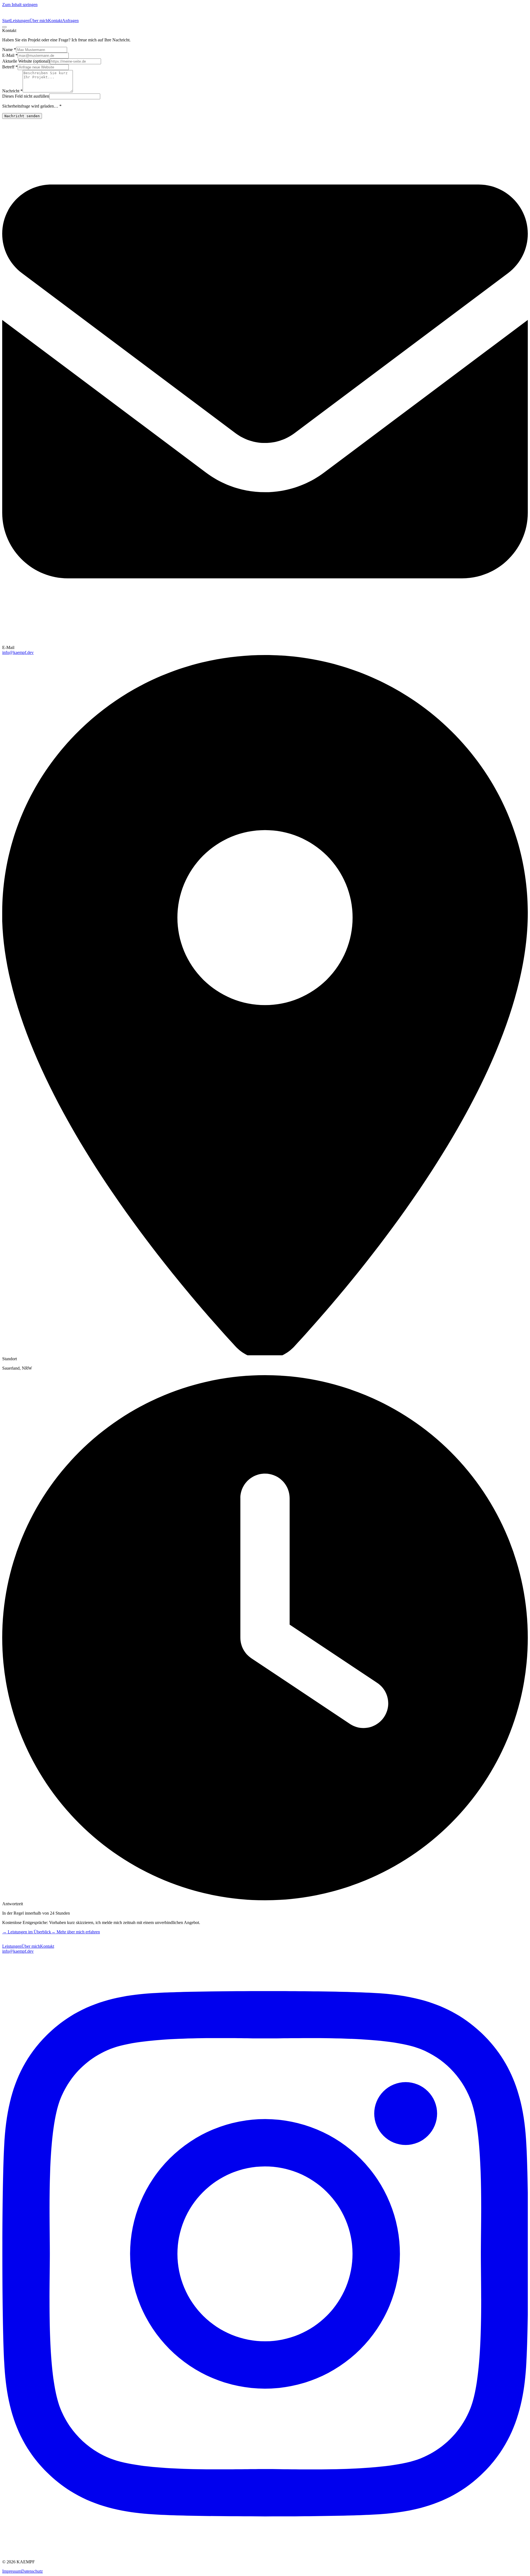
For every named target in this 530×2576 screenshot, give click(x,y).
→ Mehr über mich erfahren (75, 1932)
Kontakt (55, 21)
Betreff (10, 67)
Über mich (39, 21)
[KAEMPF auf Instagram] (265, 2552)
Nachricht (12, 91)
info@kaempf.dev (18, 652)
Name (9, 50)
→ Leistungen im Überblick (27, 1932)
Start (6, 21)
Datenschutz (32, 2571)
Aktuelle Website (26, 61)
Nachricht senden (22, 116)
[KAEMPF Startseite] (19, 1941)
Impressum (12, 2571)
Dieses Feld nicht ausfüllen (26, 96)
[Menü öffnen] (4, 27)
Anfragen (70, 21)
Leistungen (20, 21)
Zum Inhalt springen (20, 5)
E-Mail (10, 55)
